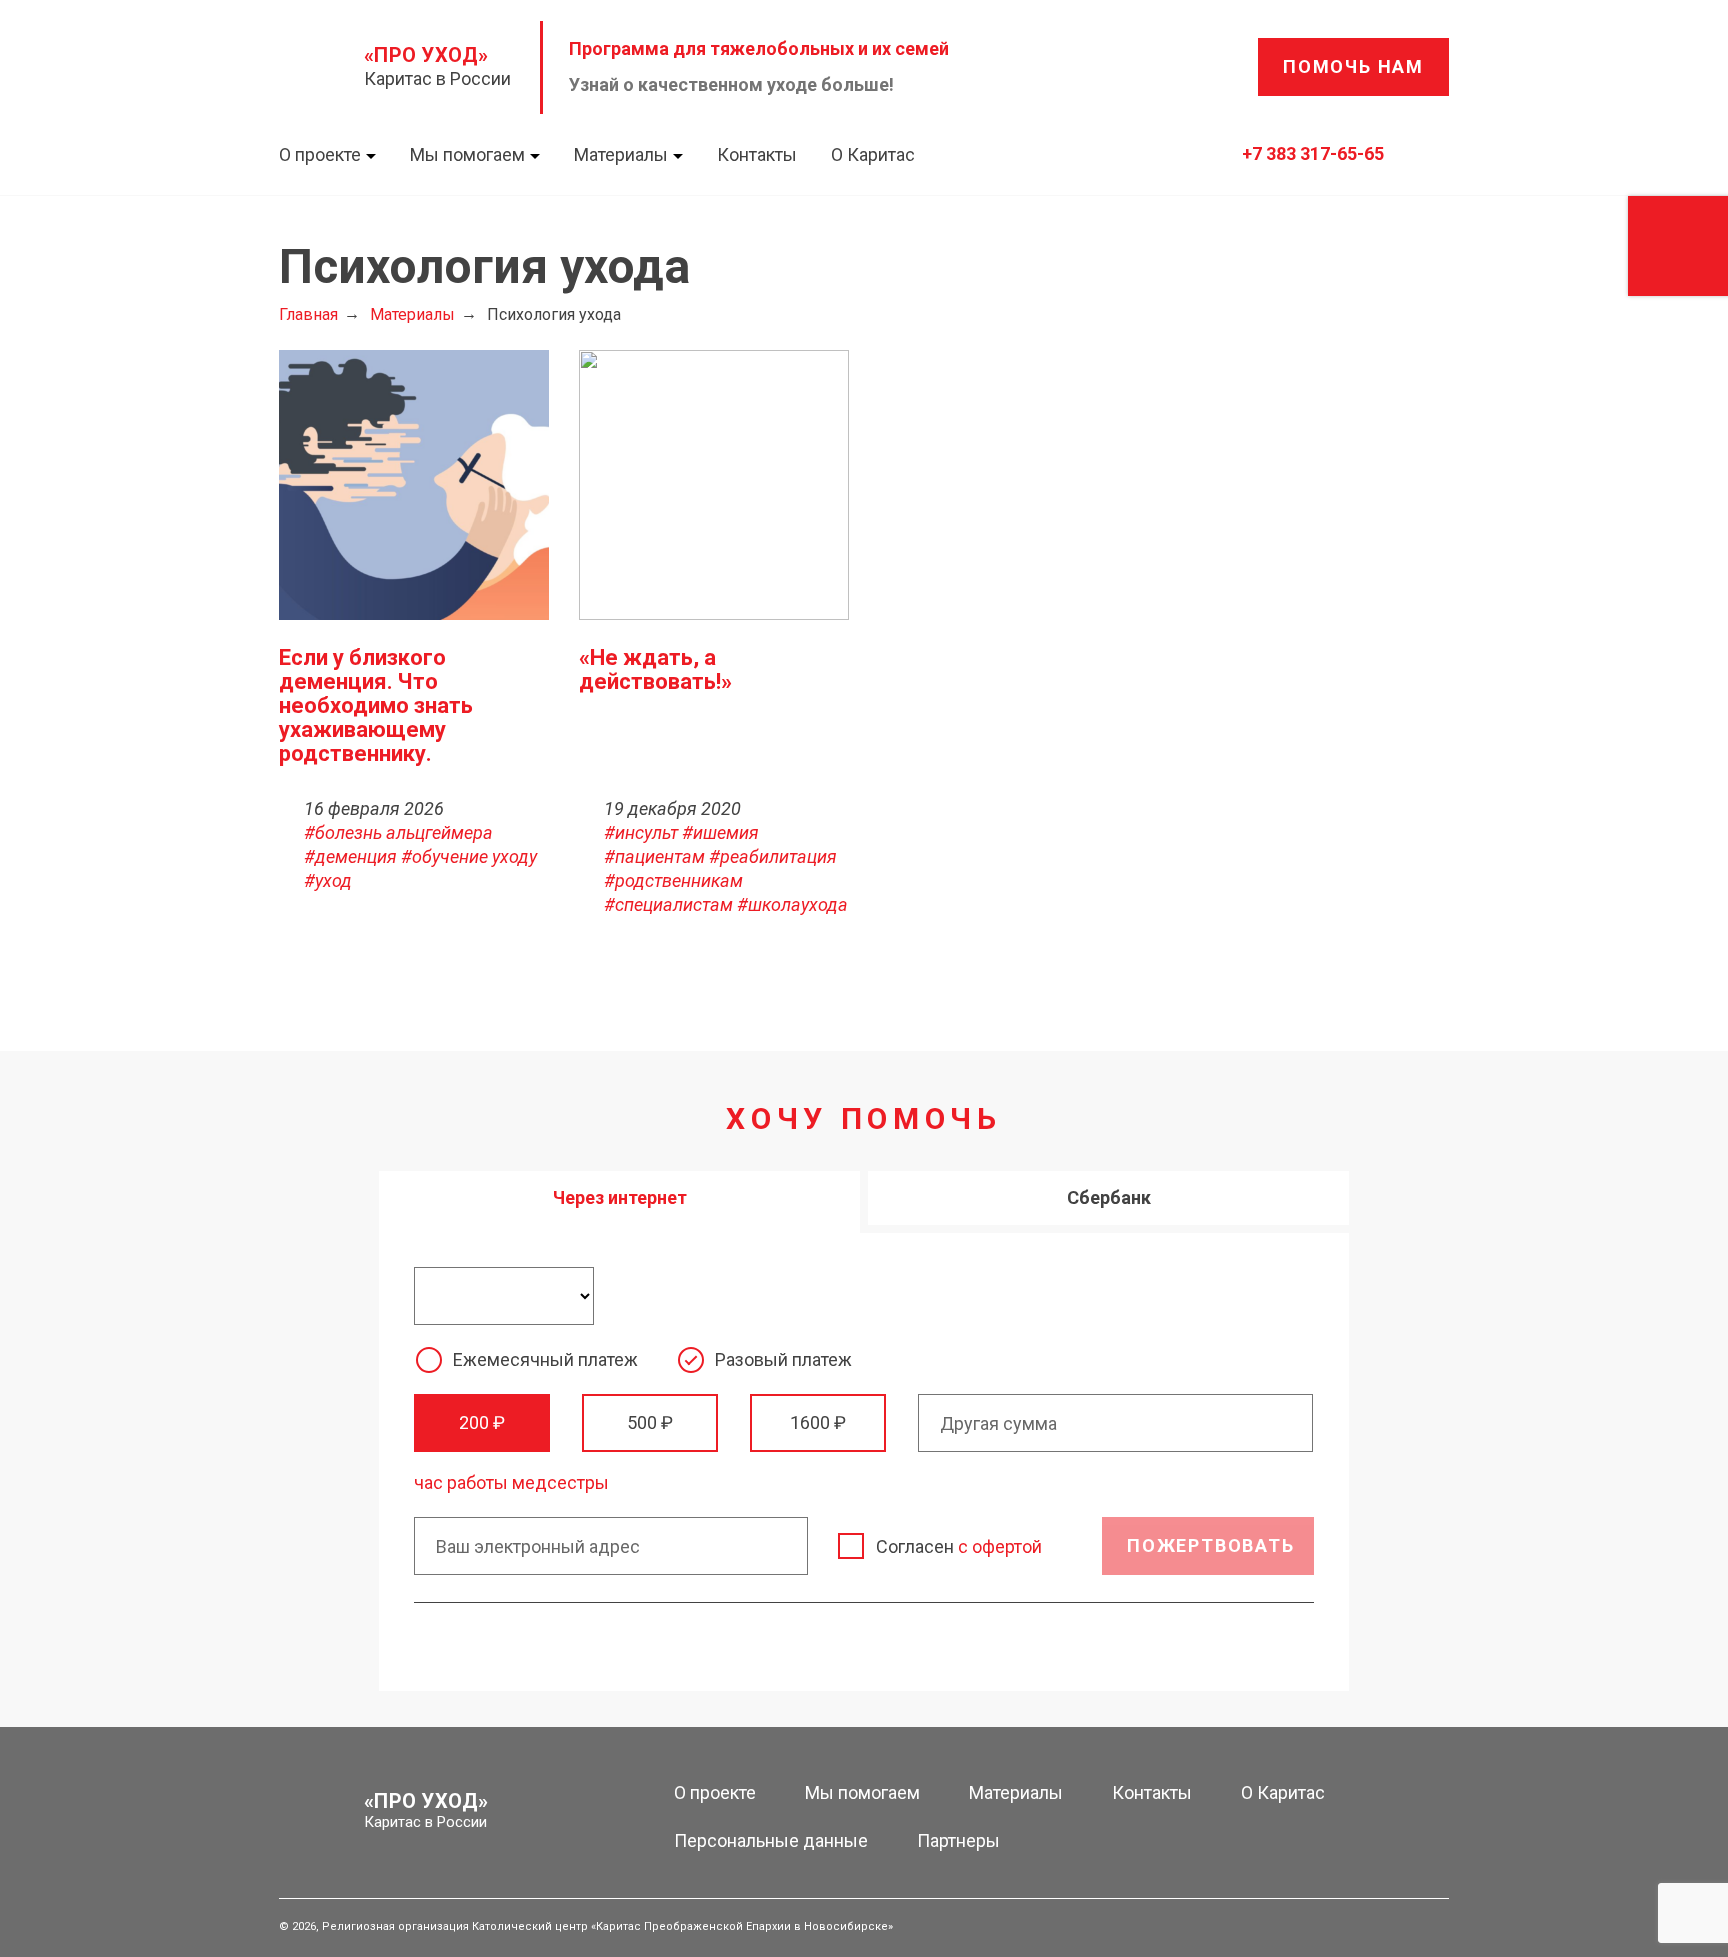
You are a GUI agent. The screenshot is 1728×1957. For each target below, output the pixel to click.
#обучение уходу (469, 856)
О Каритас (873, 154)
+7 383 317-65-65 (1313, 153)
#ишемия (720, 832)
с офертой (1000, 1546)
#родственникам (673, 880)
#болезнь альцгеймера (398, 832)
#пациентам (654, 856)
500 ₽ (650, 1422)
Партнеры (958, 1840)
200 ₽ (482, 1422)
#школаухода (792, 904)
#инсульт (641, 832)
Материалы (621, 154)
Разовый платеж (783, 1359)
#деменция (350, 856)
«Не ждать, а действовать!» (655, 669)
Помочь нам (1353, 66)
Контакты (757, 154)
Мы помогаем (467, 154)
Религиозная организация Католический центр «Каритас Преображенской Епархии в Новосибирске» (607, 1926)
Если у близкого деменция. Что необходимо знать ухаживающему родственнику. (376, 705)
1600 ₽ (818, 1422)
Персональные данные (771, 1840)
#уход (328, 880)
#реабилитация (773, 856)
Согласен (959, 1546)
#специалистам (668, 904)
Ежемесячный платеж (545, 1359)
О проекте (320, 154)
